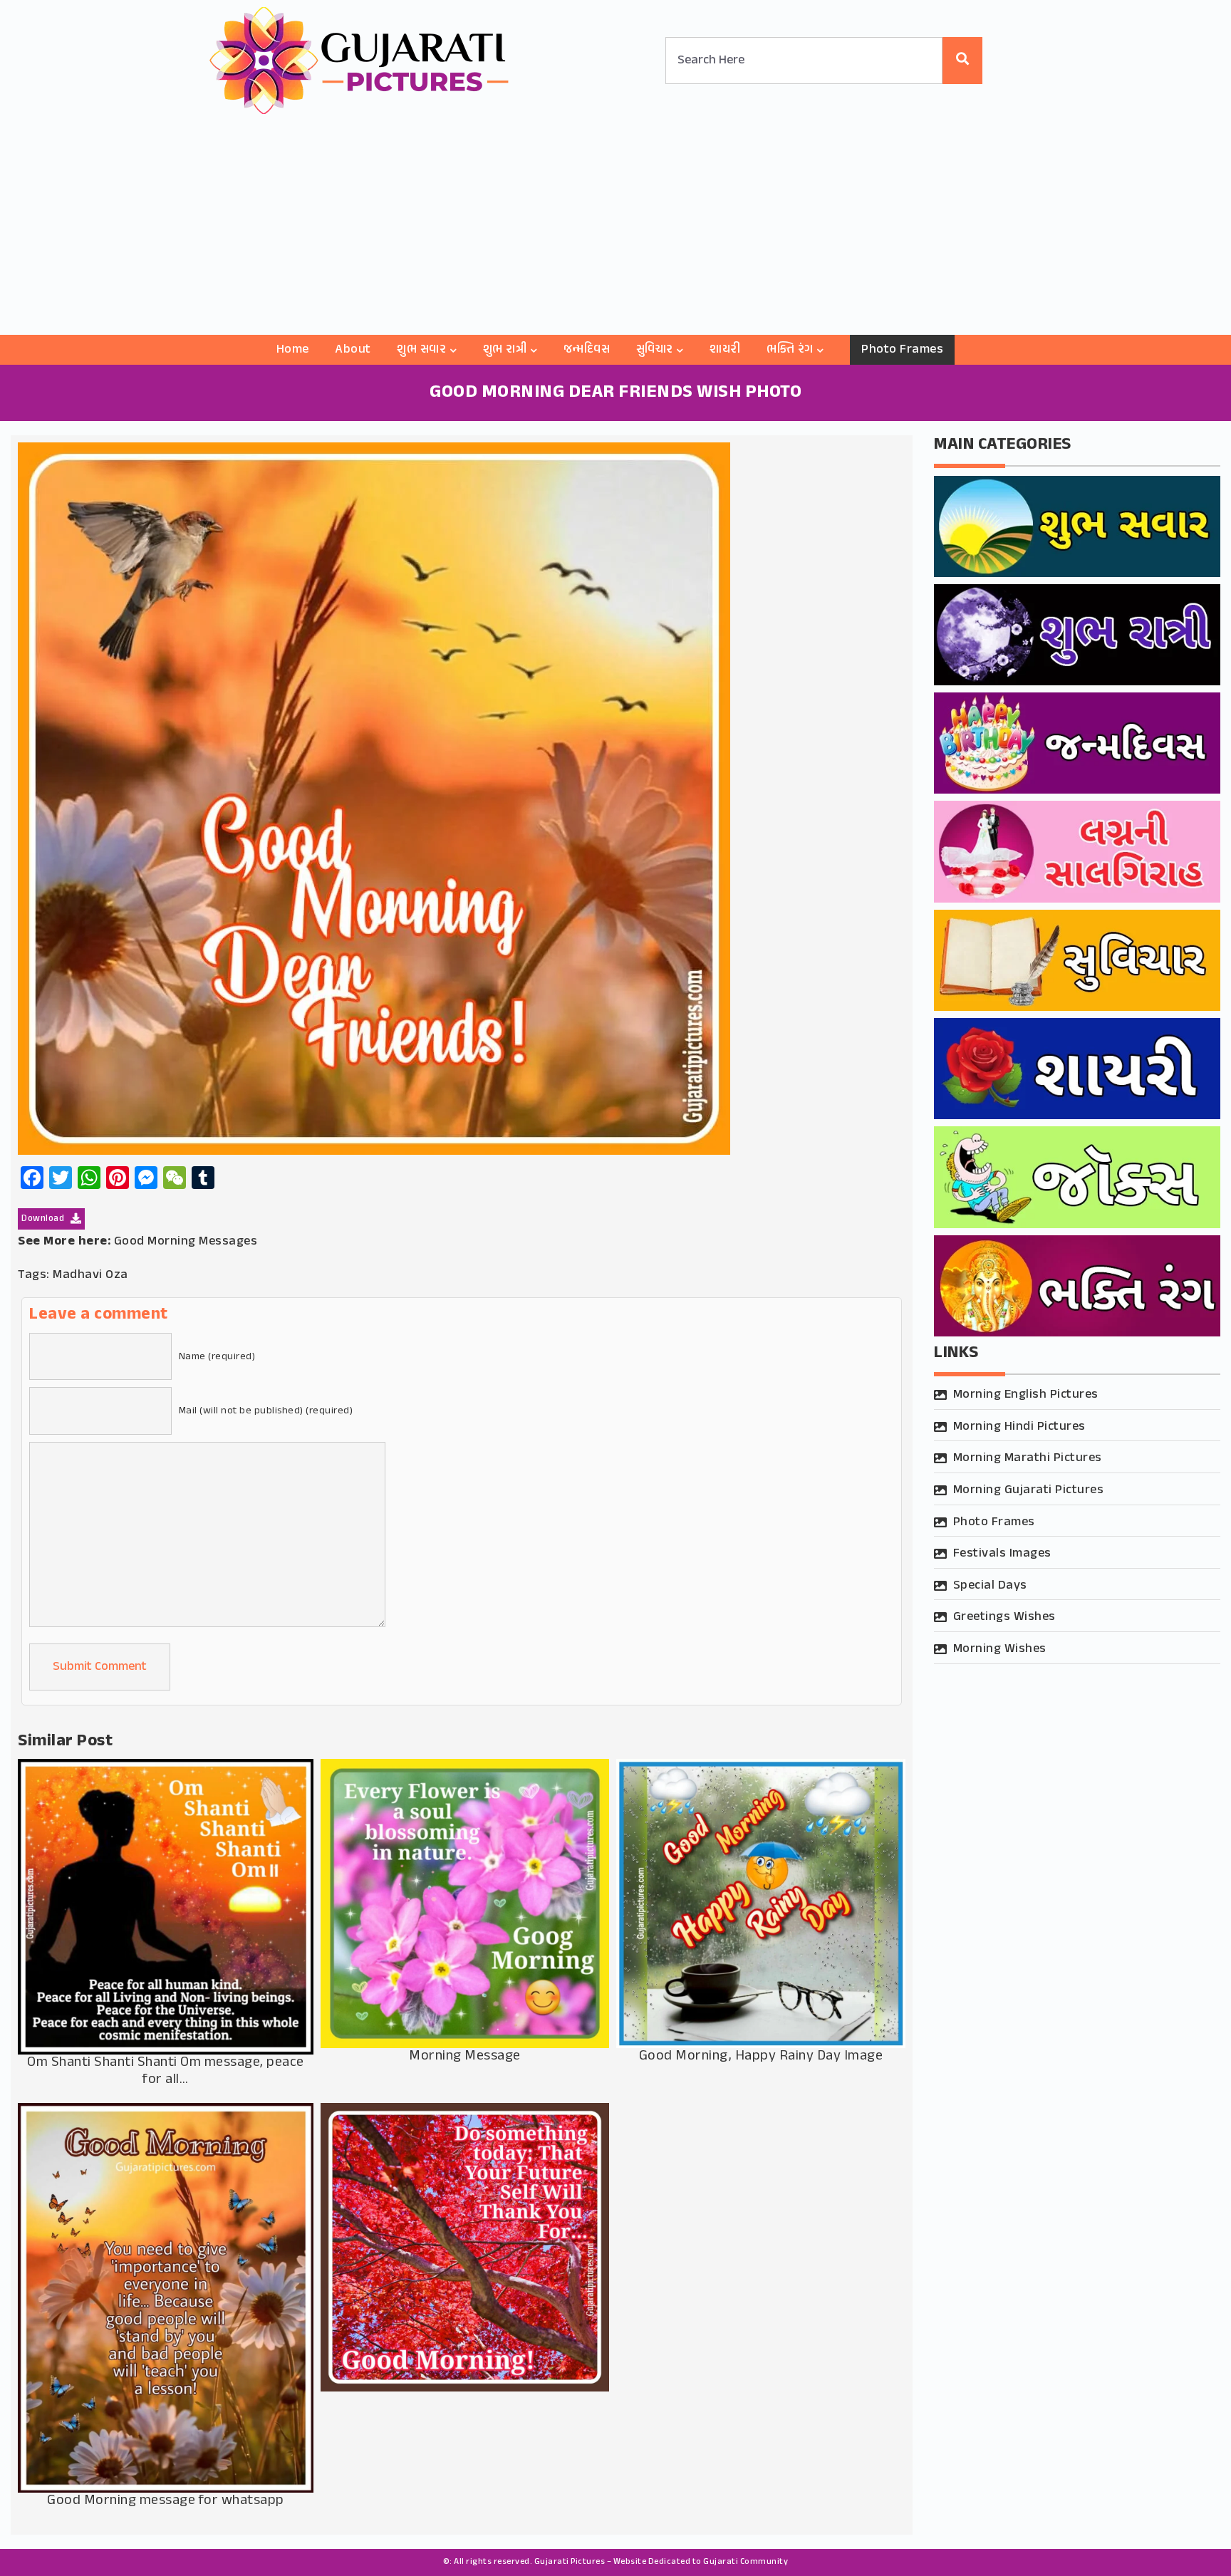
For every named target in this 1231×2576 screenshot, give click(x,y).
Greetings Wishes (1004, 1617)
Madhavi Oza (90, 1275)
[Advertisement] (615, 228)
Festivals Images (1002, 1554)
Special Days (990, 1586)
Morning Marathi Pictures (1028, 1458)
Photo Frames (902, 350)
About (353, 350)
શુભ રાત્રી (505, 350)
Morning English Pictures (1026, 1395)
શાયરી (725, 350)
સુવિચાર (655, 350)
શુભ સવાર (421, 350)
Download (44, 1219)
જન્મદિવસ (587, 350)
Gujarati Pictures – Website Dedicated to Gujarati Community (661, 2562)
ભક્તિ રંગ (790, 350)
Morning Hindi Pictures (1019, 1427)
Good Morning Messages (186, 1242)
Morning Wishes (1000, 1649)
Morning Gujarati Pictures (1029, 1490)
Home (293, 350)
